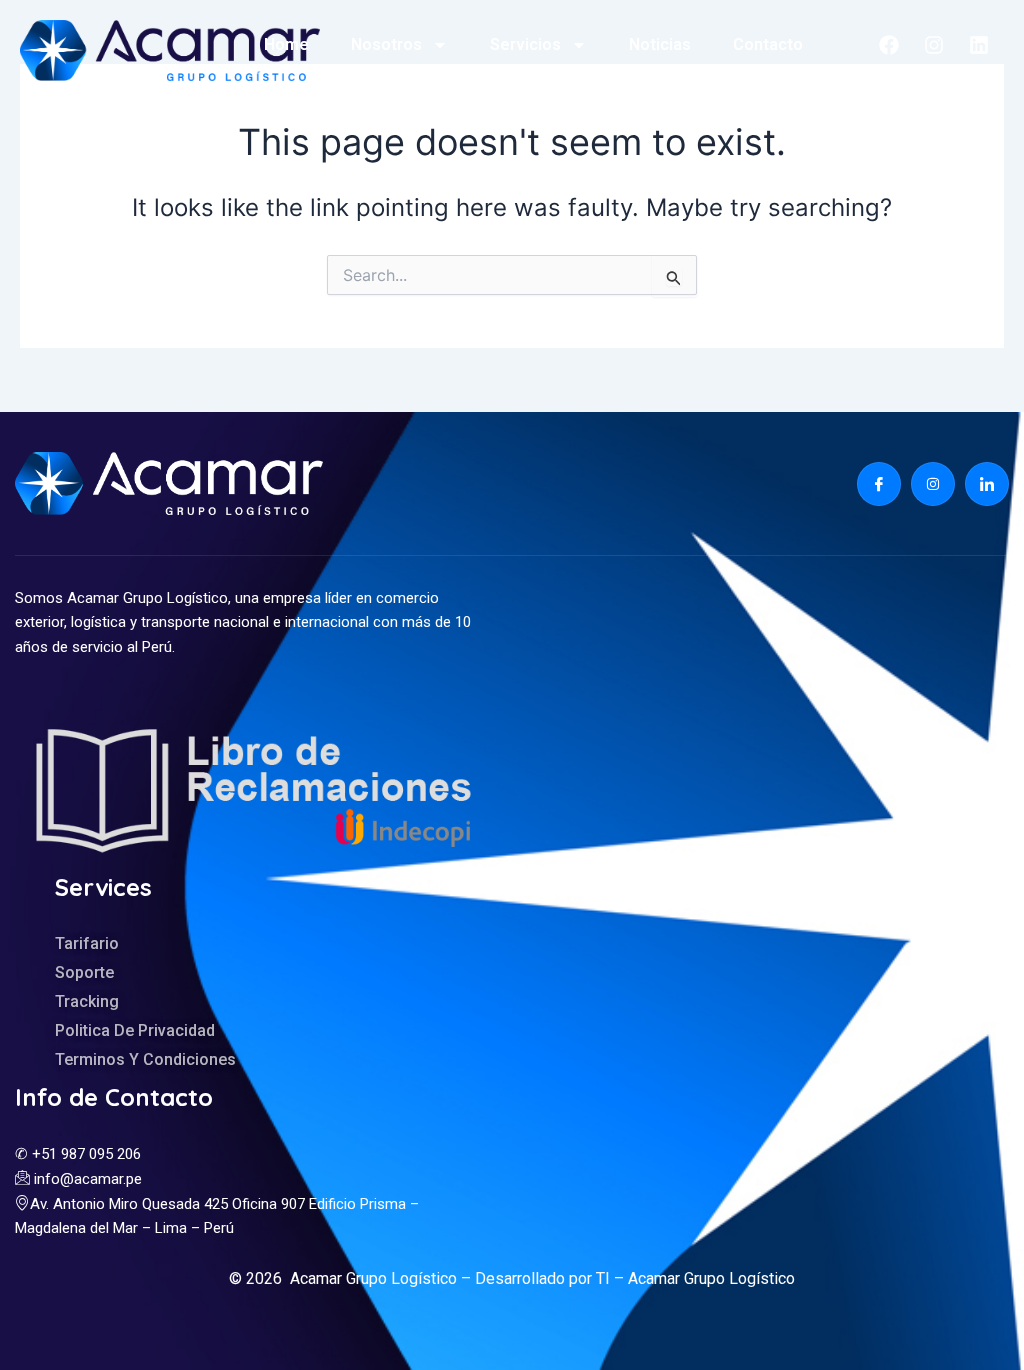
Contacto (768, 44)
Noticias (660, 44)
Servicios (525, 44)
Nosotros (386, 44)
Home (286, 44)
